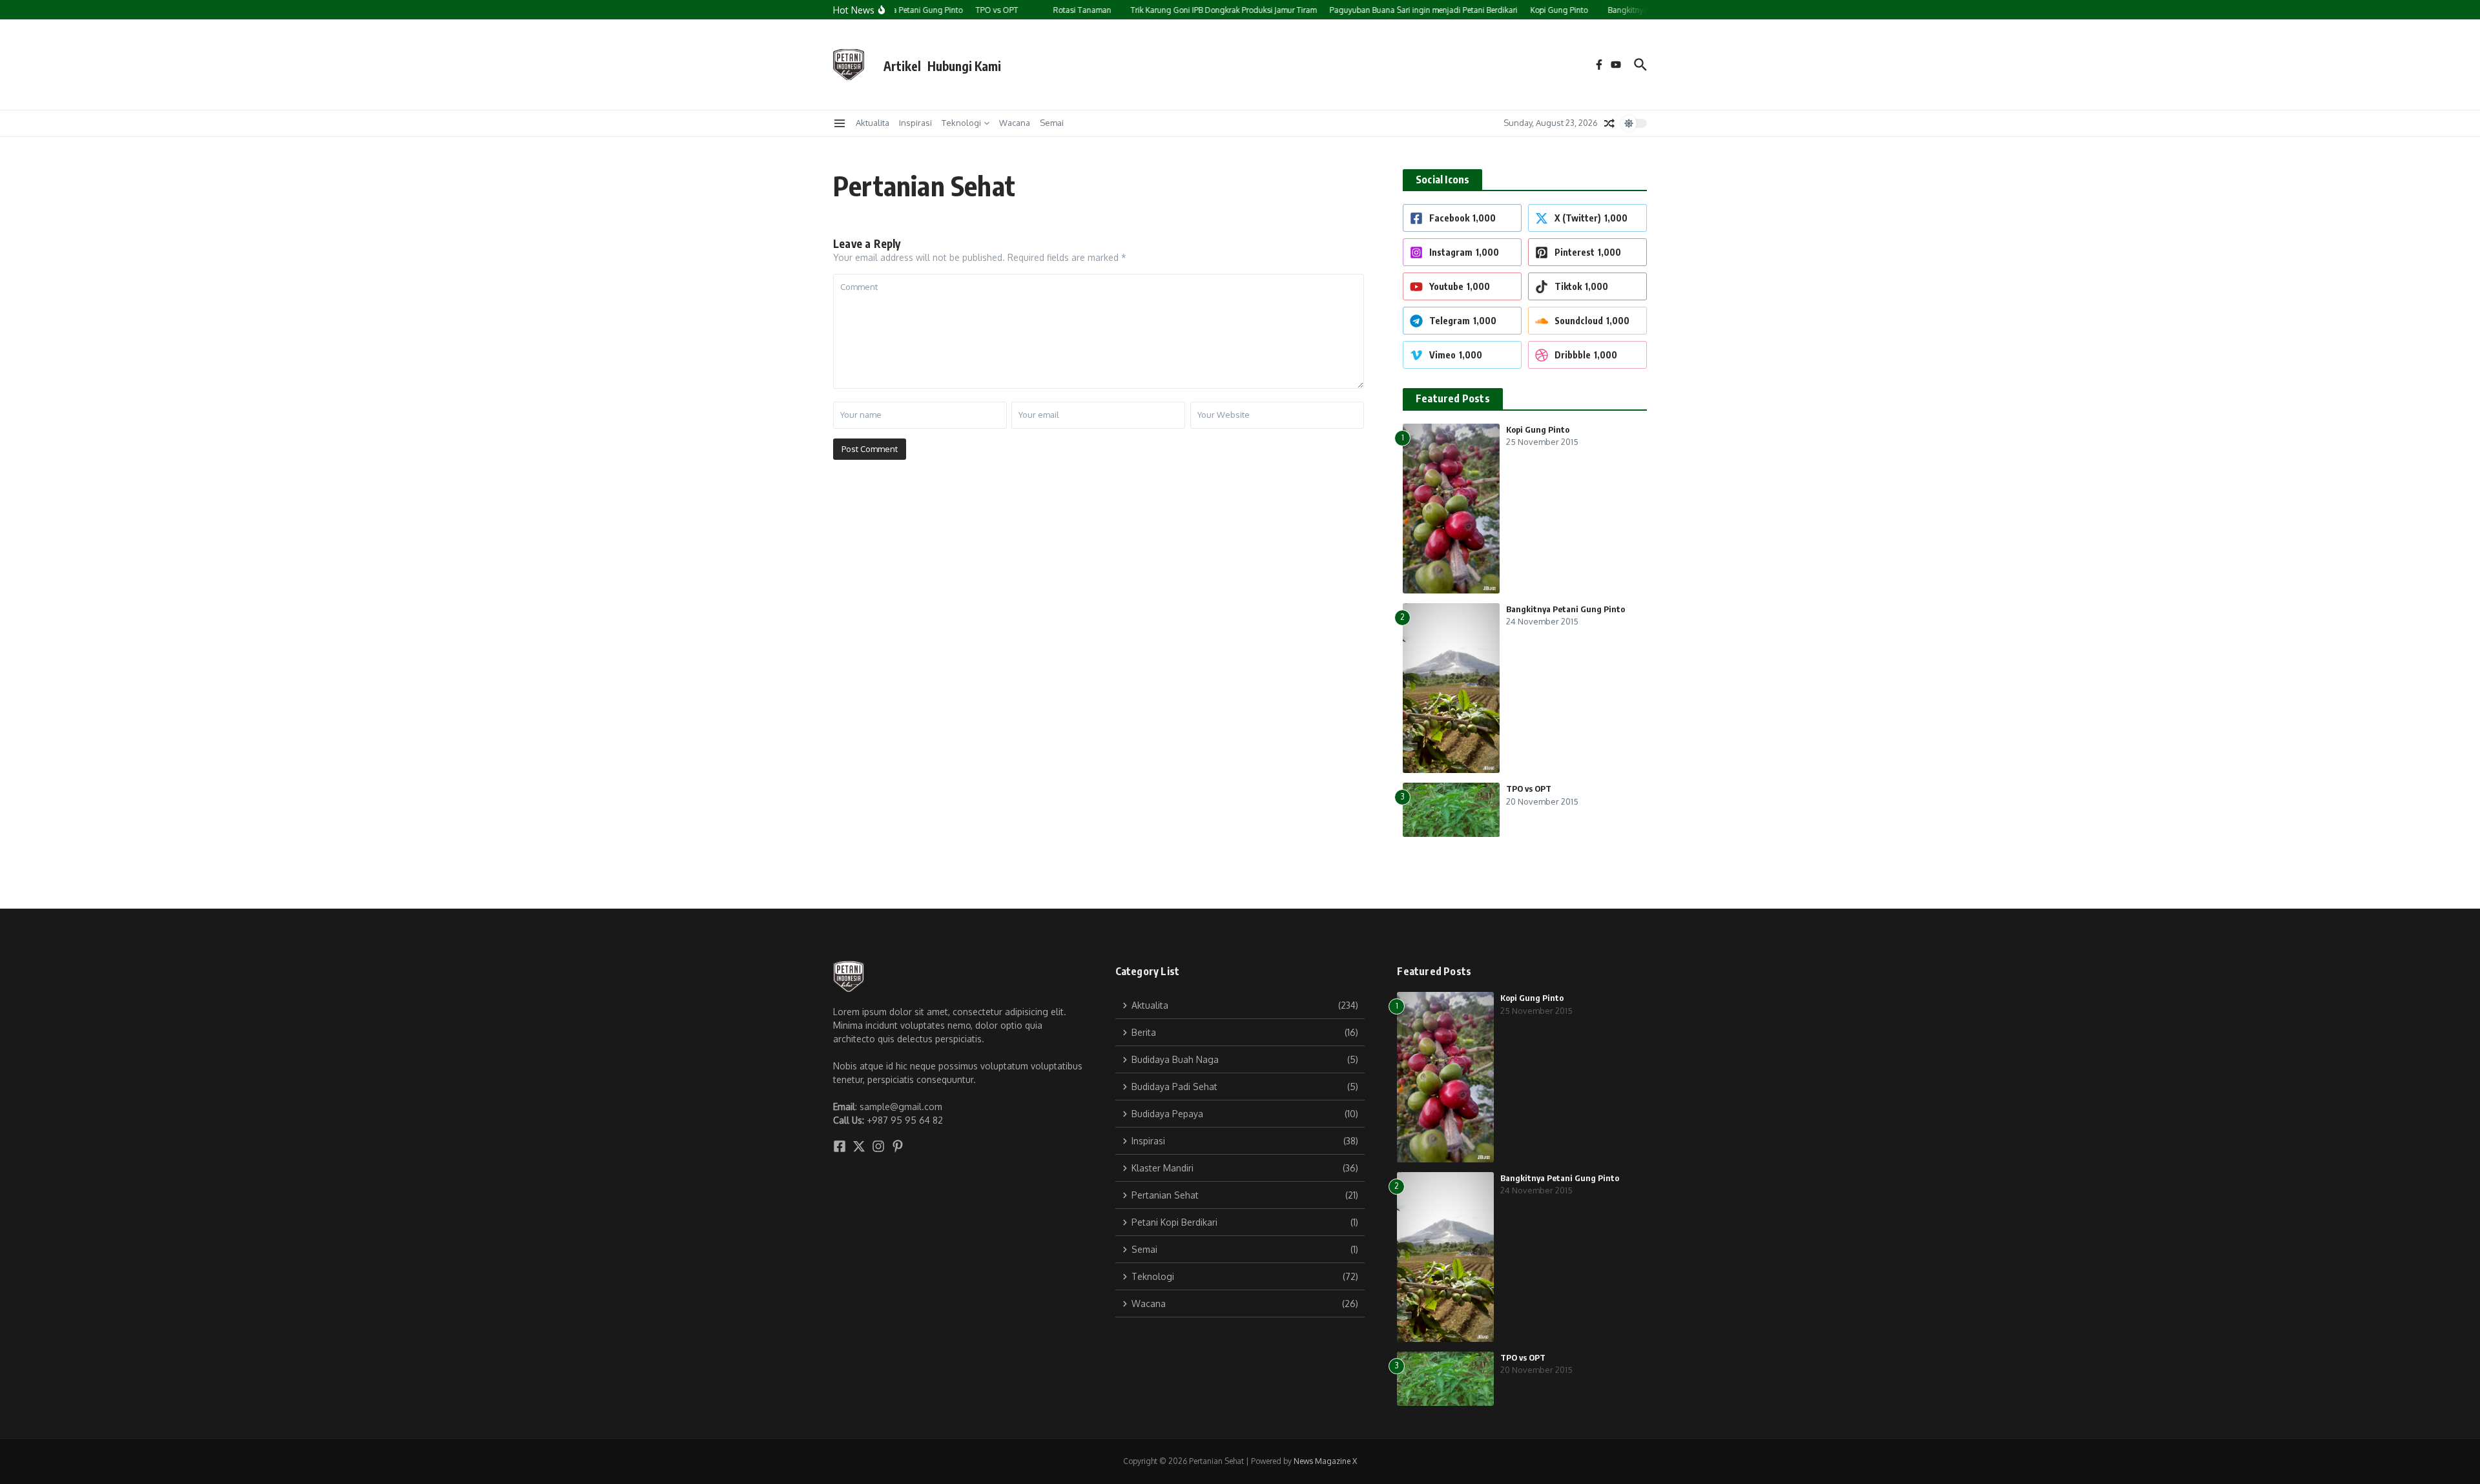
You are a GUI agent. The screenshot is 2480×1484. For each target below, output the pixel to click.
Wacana (1015, 123)
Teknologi (961, 123)
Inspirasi (915, 123)
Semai (1052, 123)
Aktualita (873, 123)
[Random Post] (1609, 123)
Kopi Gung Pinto (1538, 429)
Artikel (902, 66)
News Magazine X (1325, 1461)
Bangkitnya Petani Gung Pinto (1565, 609)
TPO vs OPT (1529, 788)
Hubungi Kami (964, 66)
